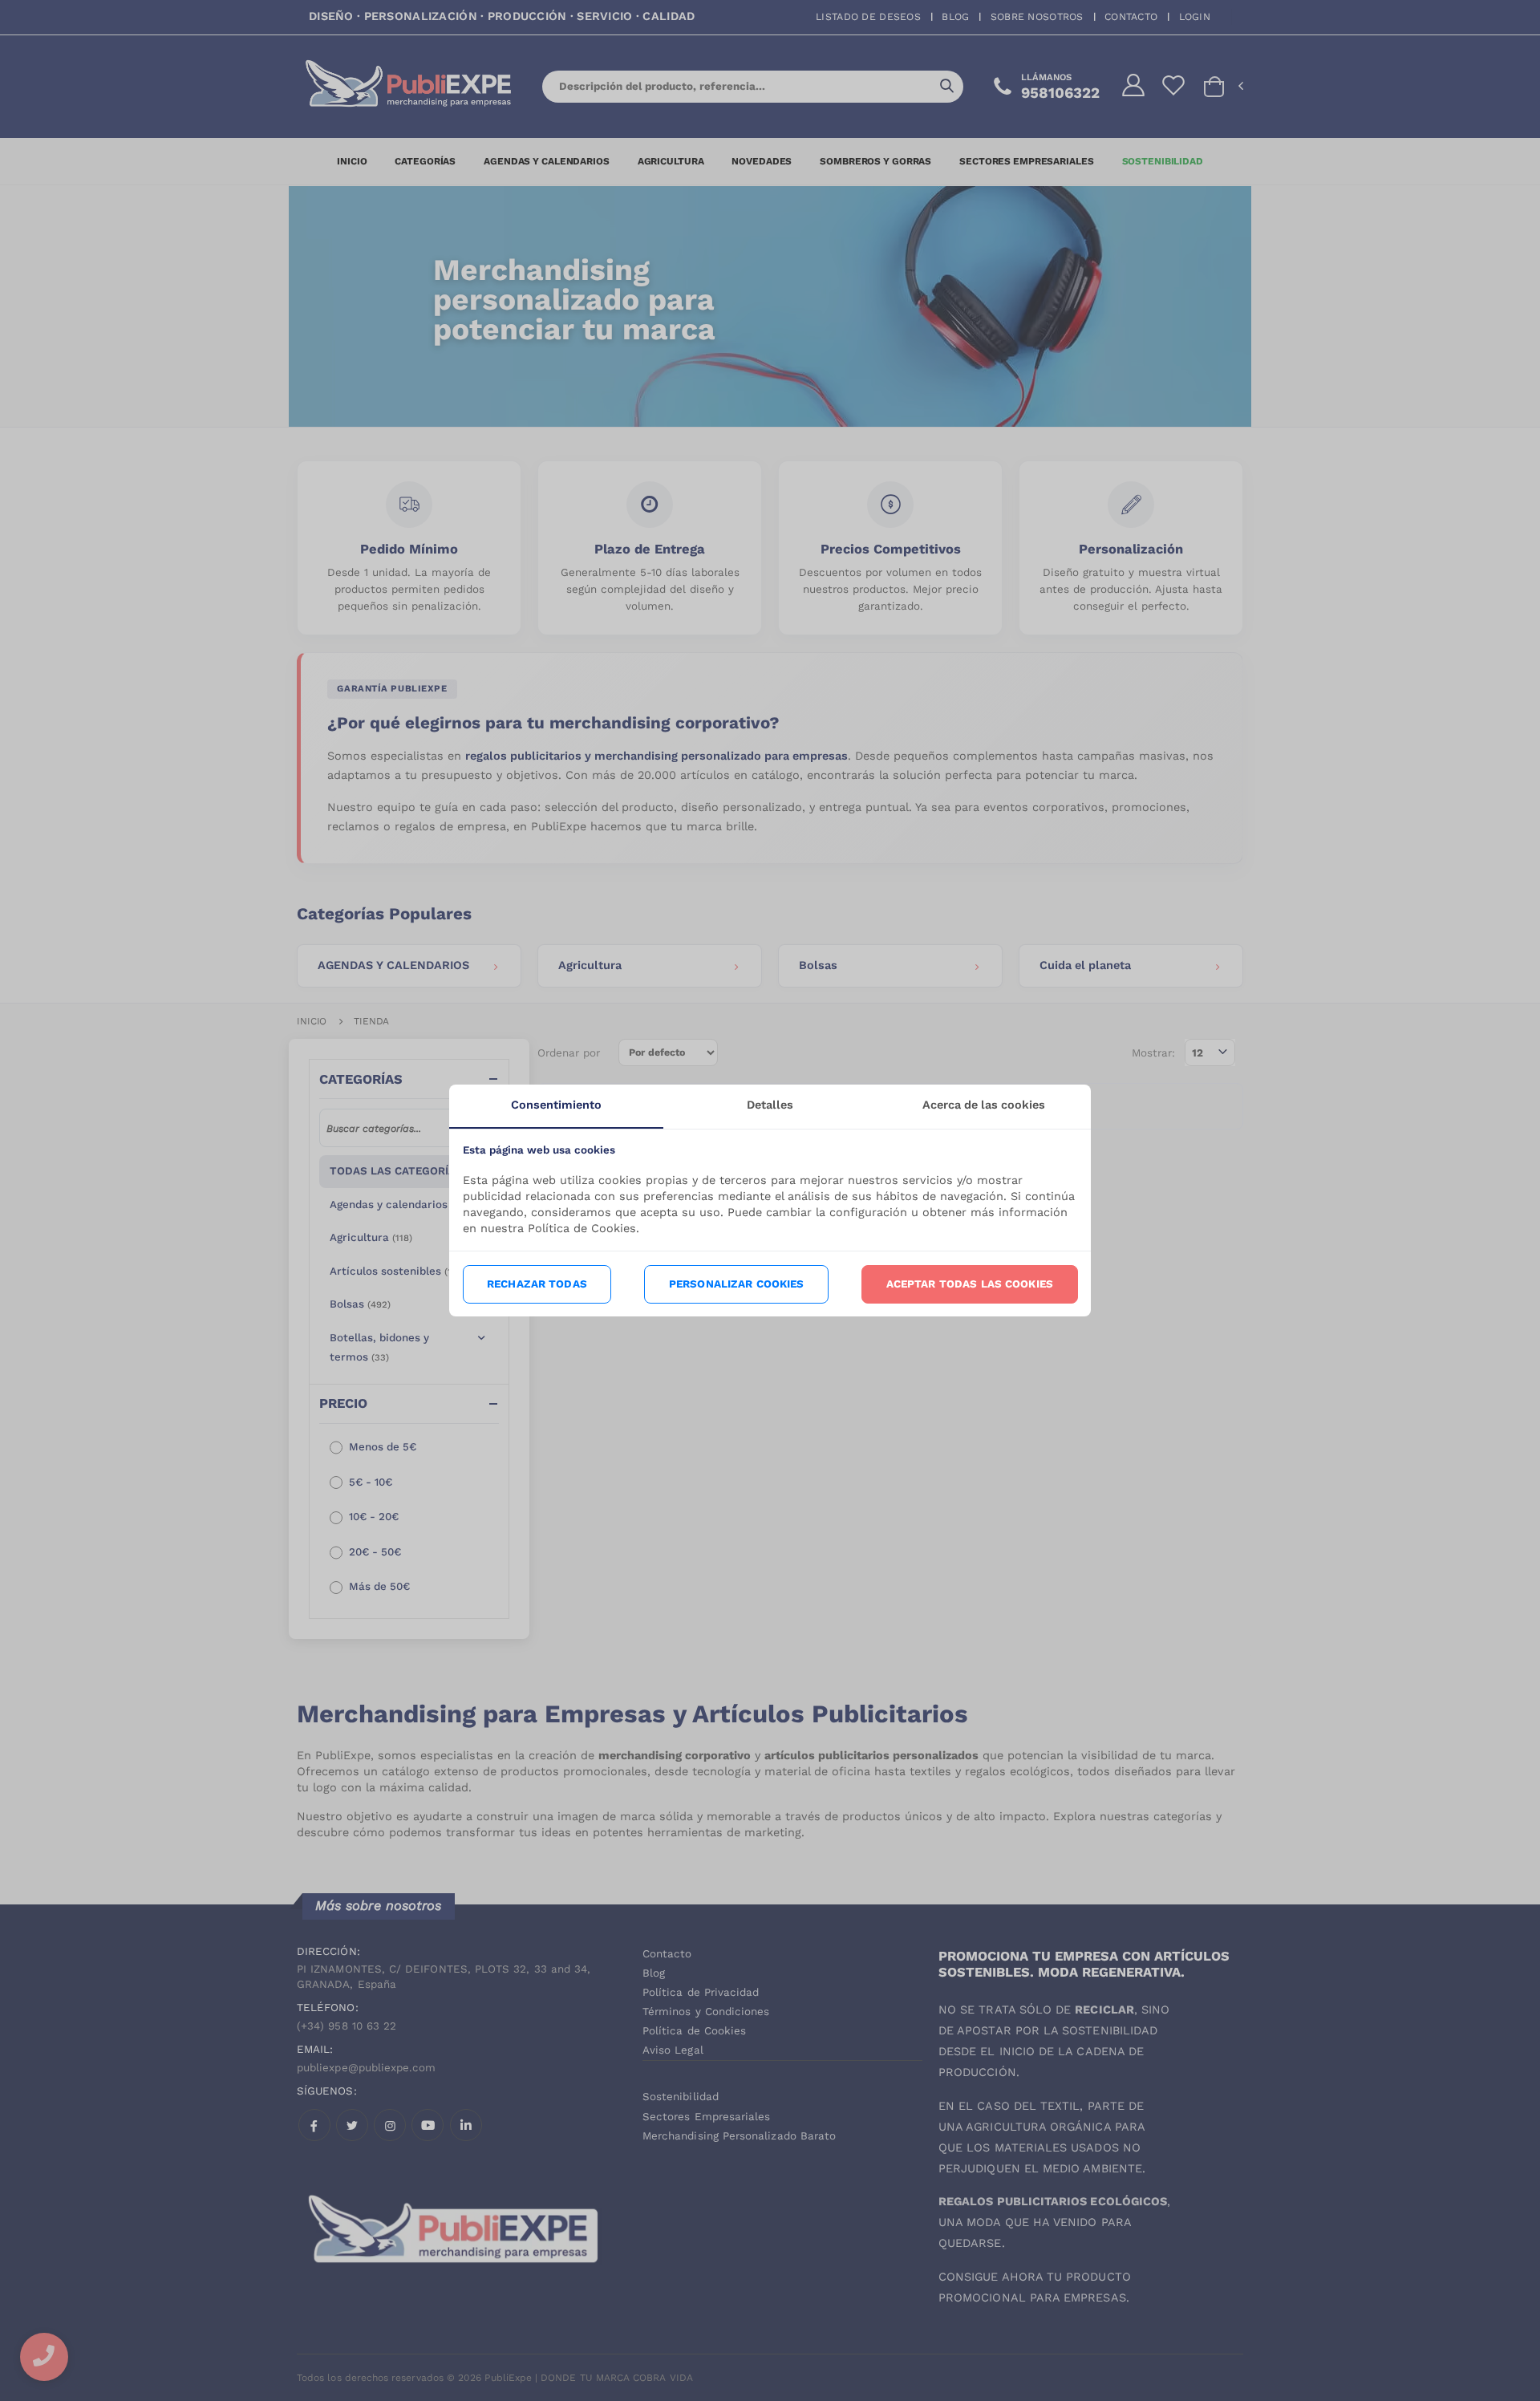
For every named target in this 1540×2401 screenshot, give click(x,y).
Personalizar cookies (737, 1284)
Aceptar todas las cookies (970, 1284)
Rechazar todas (537, 1284)
